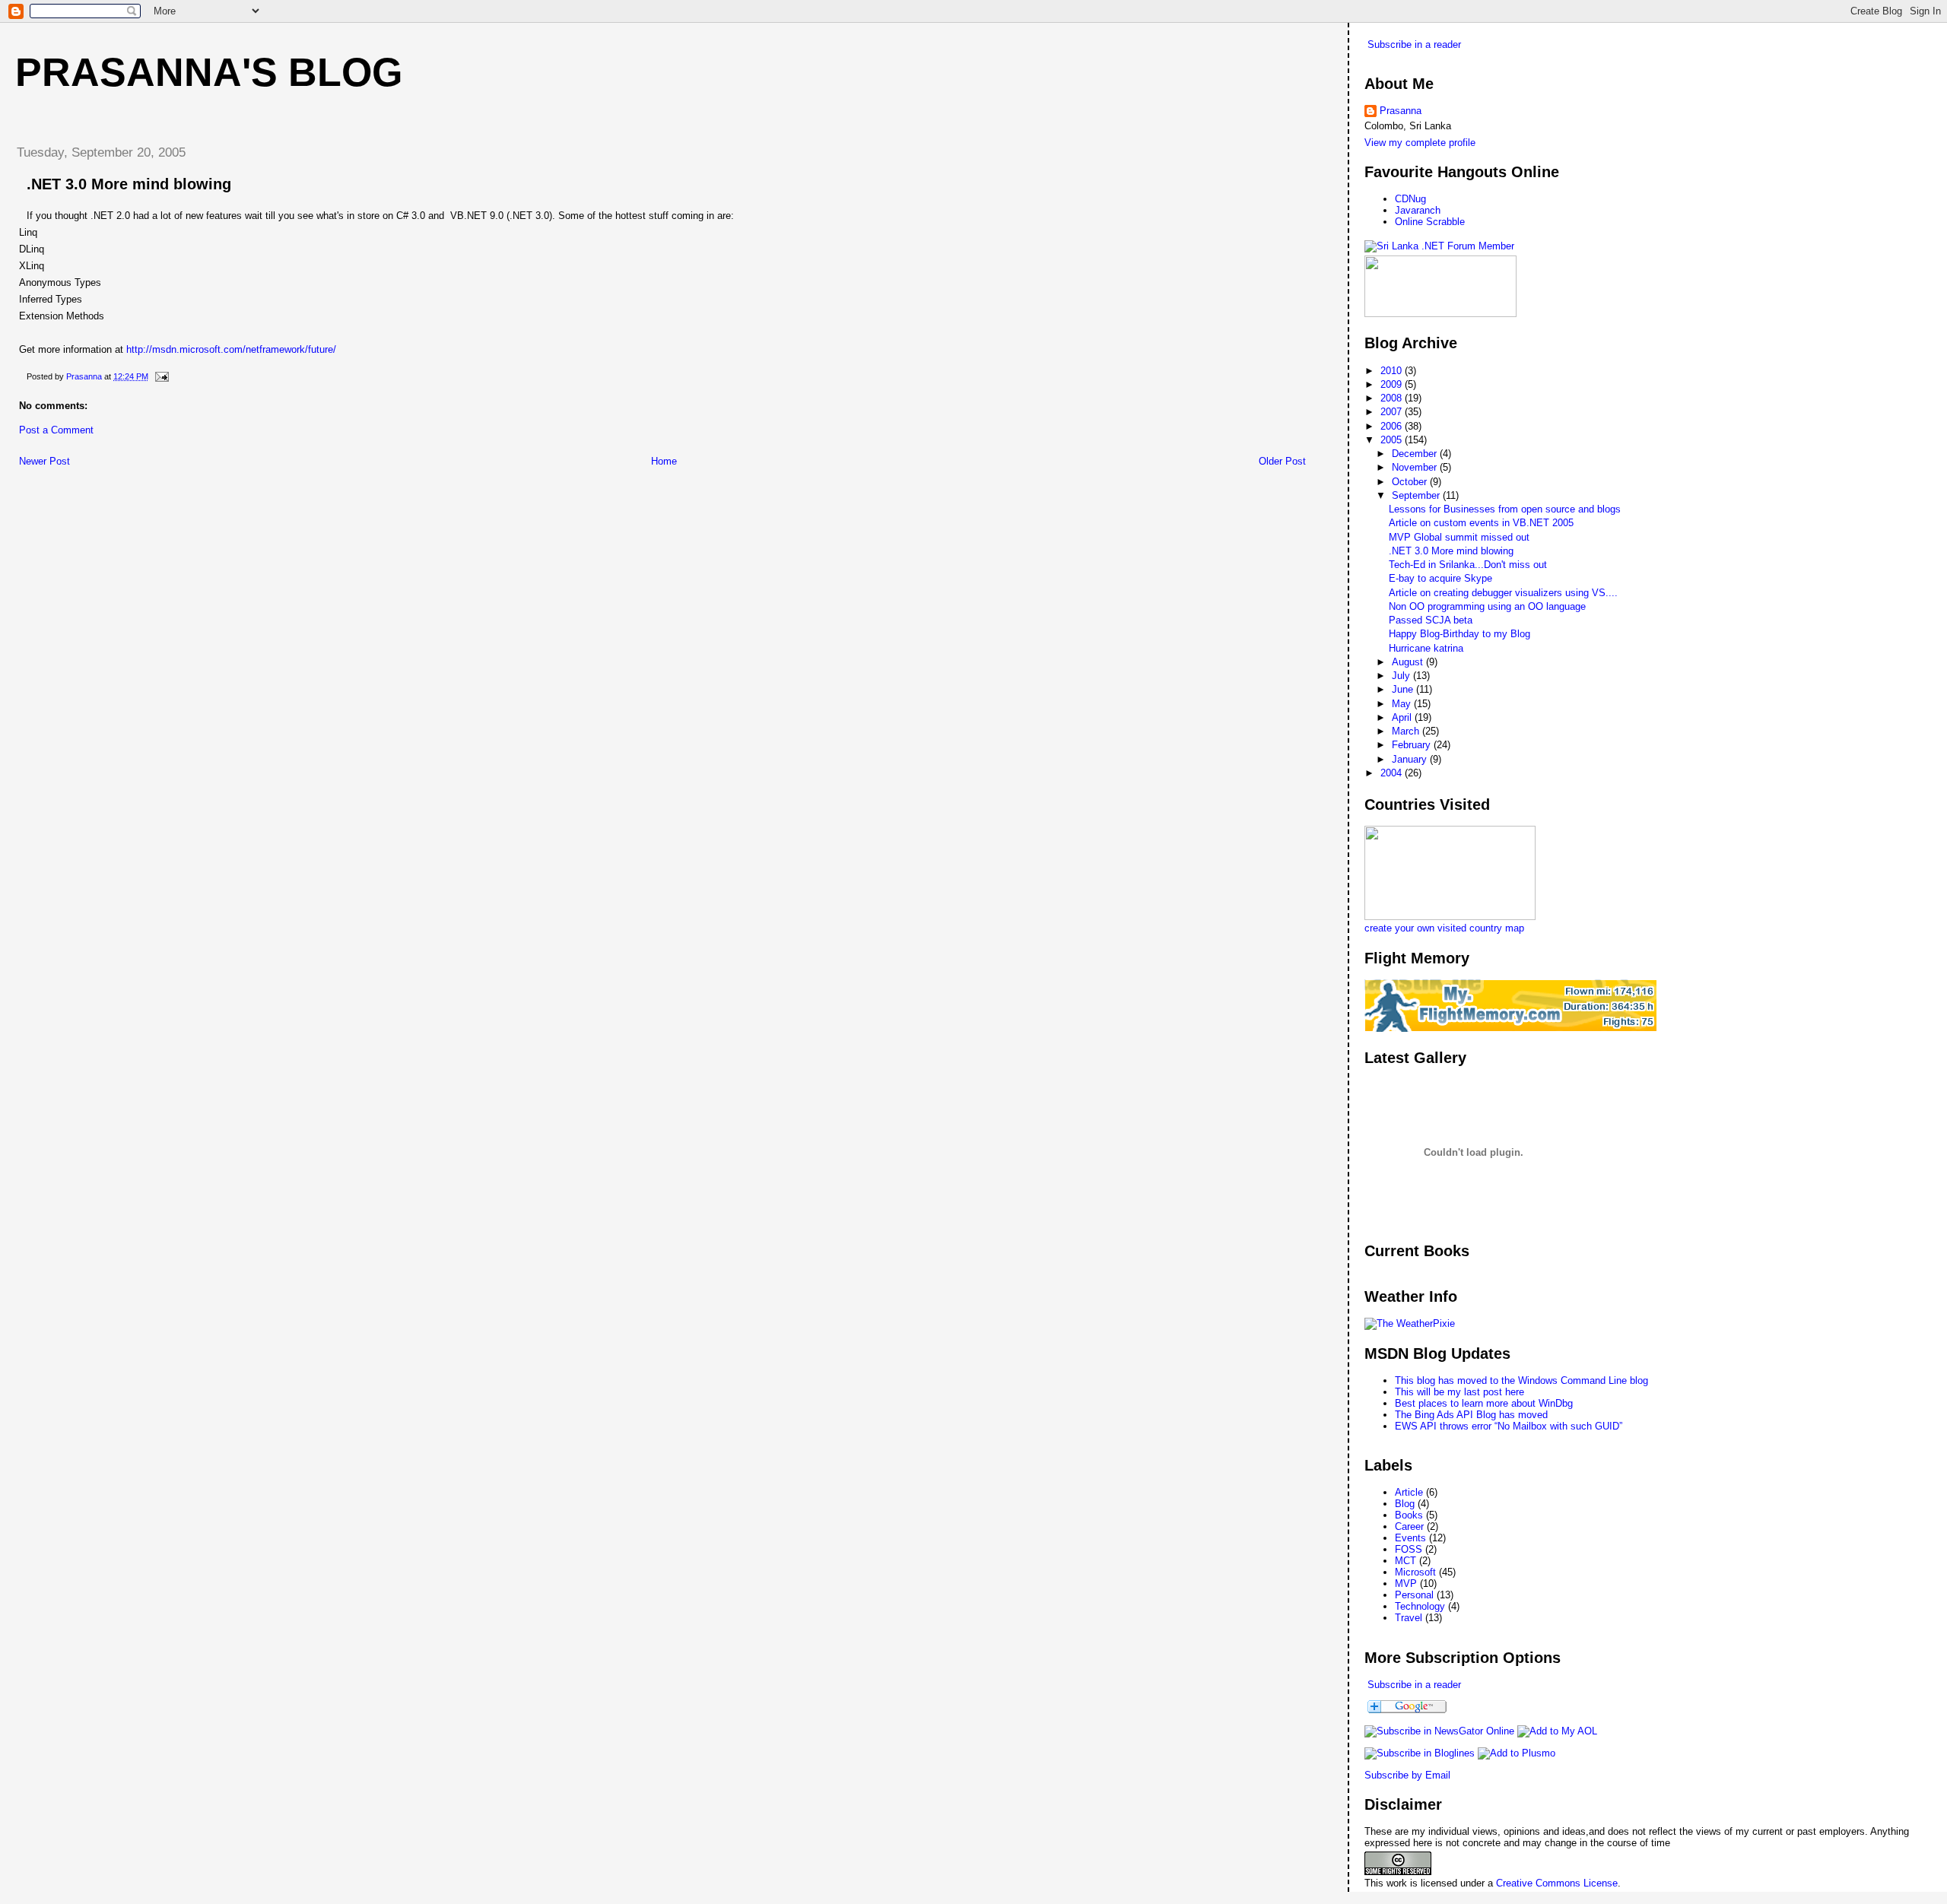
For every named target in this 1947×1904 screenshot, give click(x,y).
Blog (1405, 1504)
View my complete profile (1420, 143)
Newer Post (44, 461)
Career (1409, 1526)
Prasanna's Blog (209, 72)
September (1417, 495)
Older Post (1282, 461)
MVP (1406, 1583)
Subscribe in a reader (1414, 44)
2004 (1393, 773)
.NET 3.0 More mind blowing (1451, 551)
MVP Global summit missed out (1459, 537)
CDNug (1410, 199)
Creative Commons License (1557, 1883)
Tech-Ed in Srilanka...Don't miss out (1468, 565)
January (1411, 759)
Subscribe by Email (1407, 1775)
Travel (1409, 1618)
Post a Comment (56, 430)
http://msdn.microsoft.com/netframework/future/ (231, 349)
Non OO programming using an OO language (1487, 606)
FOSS (1409, 1549)
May (1403, 704)
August (1409, 662)
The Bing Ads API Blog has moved (1471, 1415)
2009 (1393, 384)
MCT (1405, 1561)
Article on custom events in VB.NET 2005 (1481, 523)
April (1403, 717)
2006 (1393, 426)
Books (1409, 1515)
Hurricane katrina (1426, 648)
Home (664, 461)
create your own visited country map (1444, 928)
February (1413, 745)
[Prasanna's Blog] (1439, 1731)
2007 (1393, 412)
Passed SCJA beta (1431, 620)
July (1402, 676)
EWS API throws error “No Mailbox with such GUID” (1509, 1426)
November (1416, 467)
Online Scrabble (1430, 222)
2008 (1393, 398)
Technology (1420, 1606)
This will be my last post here (1459, 1392)
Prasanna (1401, 111)
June (1404, 689)
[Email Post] (161, 376)
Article (1409, 1492)
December (1416, 454)
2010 (1393, 371)
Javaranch (1418, 210)
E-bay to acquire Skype (1440, 578)
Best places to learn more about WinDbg (1484, 1403)
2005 (1393, 440)
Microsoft (1415, 1572)
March (1407, 731)
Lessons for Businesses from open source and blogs (1505, 509)
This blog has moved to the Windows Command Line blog (1521, 1380)
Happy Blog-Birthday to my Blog (1459, 634)
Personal (1414, 1595)
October (1411, 482)
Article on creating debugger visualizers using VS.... (1503, 593)
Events (1410, 1538)
